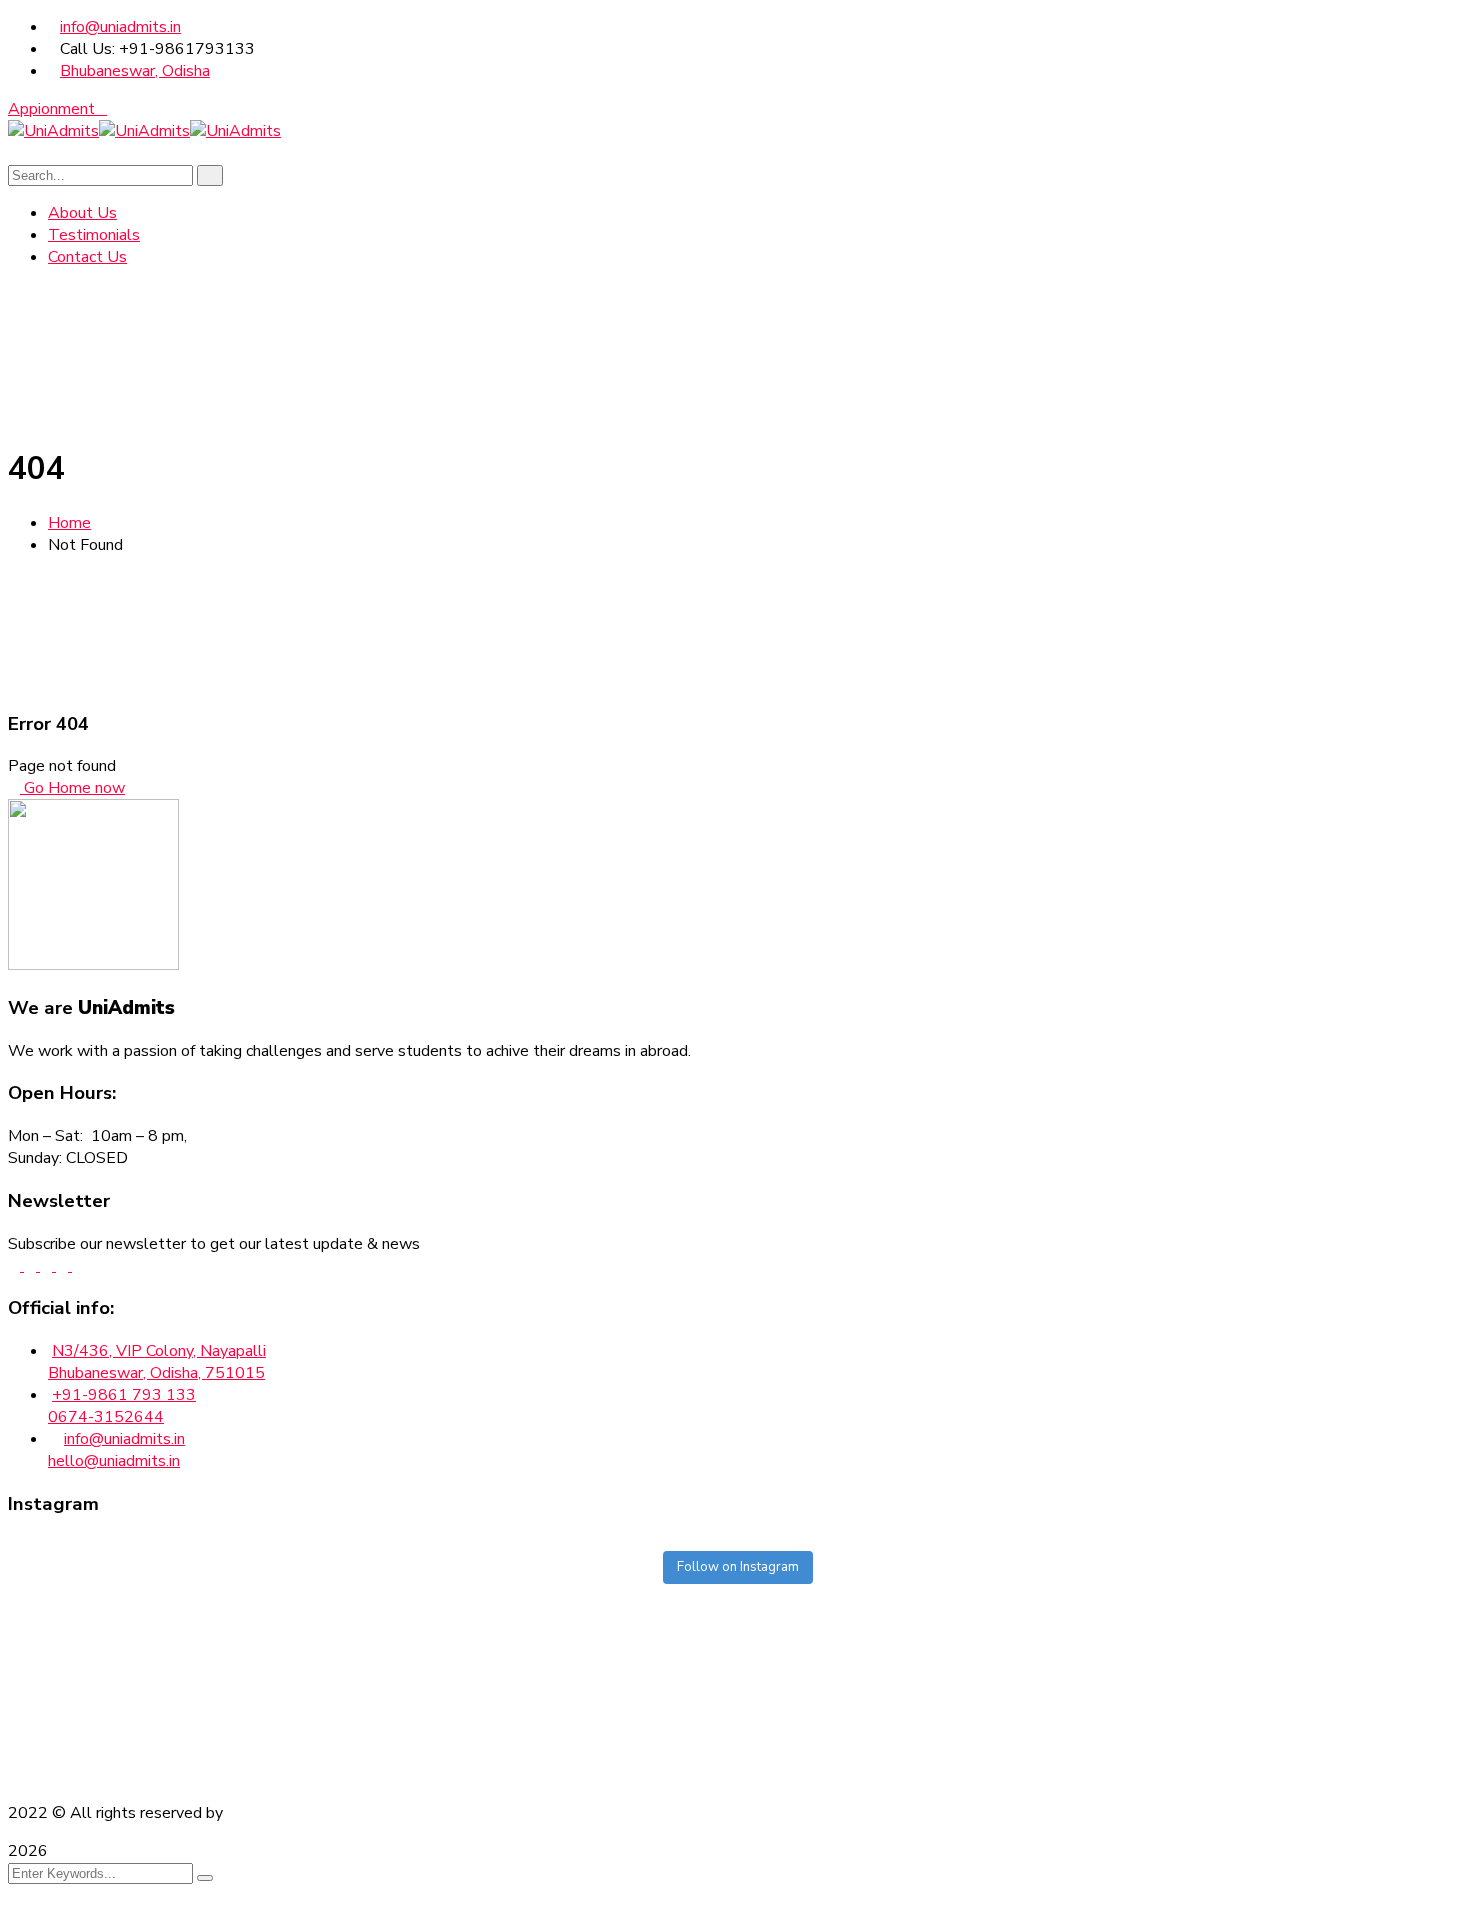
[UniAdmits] (53, 131)
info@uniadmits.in (120, 27)
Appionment (51, 109)
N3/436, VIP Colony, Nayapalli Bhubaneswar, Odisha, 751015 (157, 1362)
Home (69, 523)
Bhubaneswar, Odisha (135, 71)
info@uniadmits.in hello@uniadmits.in (116, 1450)
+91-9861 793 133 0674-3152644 (122, 1406)
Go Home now (72, 788)
